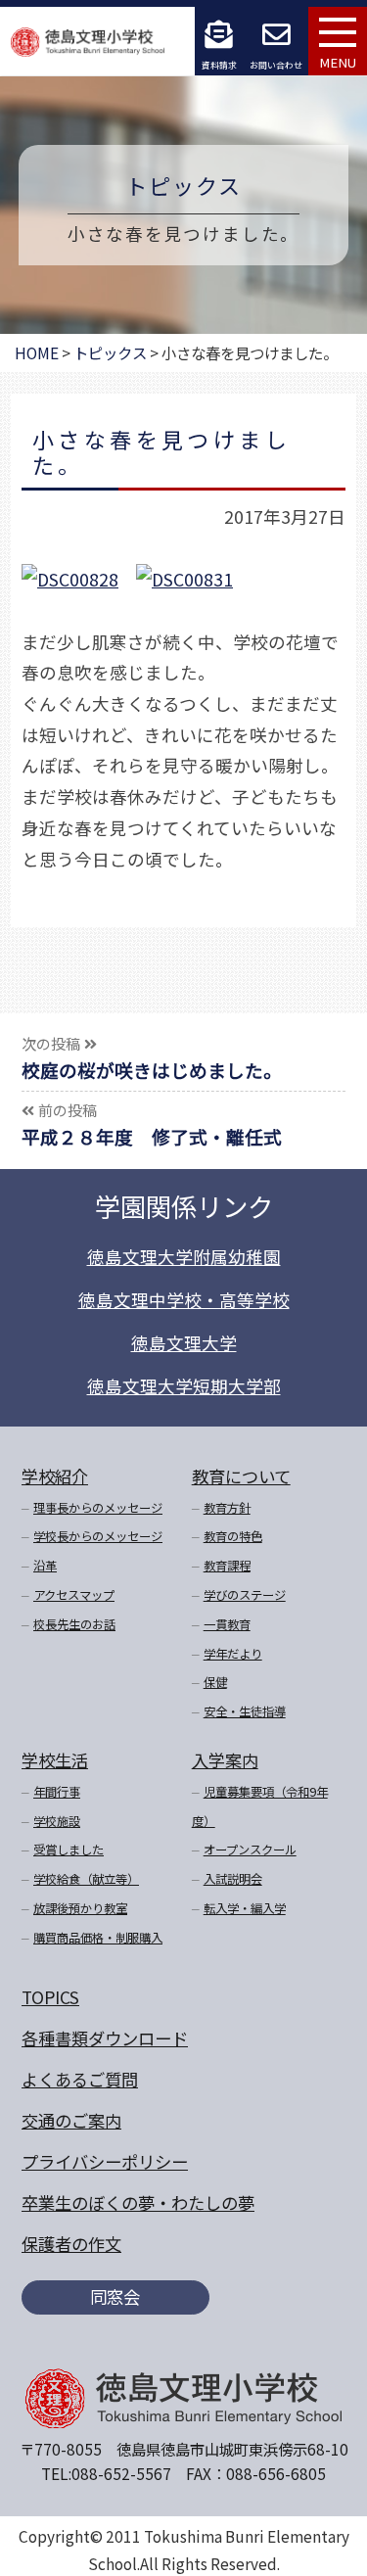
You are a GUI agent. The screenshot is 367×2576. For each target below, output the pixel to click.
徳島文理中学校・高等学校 (184, 1300)
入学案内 (225, 1760)
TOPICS (50, 1997)
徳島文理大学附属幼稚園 (184, 1257)
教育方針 (227, 1508)
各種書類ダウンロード (105, 2038)
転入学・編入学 (245, 1908)
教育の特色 (233, 1536)
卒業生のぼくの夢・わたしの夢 (138, 2202)
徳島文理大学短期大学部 (184, 1386)
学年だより (233, 1654)
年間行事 (57, 1792)
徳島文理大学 (184, 1343)
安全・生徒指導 (245, 1711)
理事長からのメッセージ (98, 1508)
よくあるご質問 (80, 2079)
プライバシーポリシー (105, 2161)
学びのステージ (245, 1595)
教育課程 (227, 1566)
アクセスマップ (74, 1595)
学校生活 (55, 1760)
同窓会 (115, 2296)
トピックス (184, 185)
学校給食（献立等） (86, 1879)
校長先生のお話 (74, 1624)
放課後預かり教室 (80, 1908)
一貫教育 (227, 1624)
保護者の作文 (71, 2244)
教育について (241, 1476)
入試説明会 (233, 1879)
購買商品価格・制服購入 (98, 1938)
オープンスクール (250, 1850)
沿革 (45, 1566)
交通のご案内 (71, 2120)
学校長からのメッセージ (98, 1536)
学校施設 (57, 1821)
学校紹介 (55, 1476)
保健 (215, 1682)
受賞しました (69, 1850)
